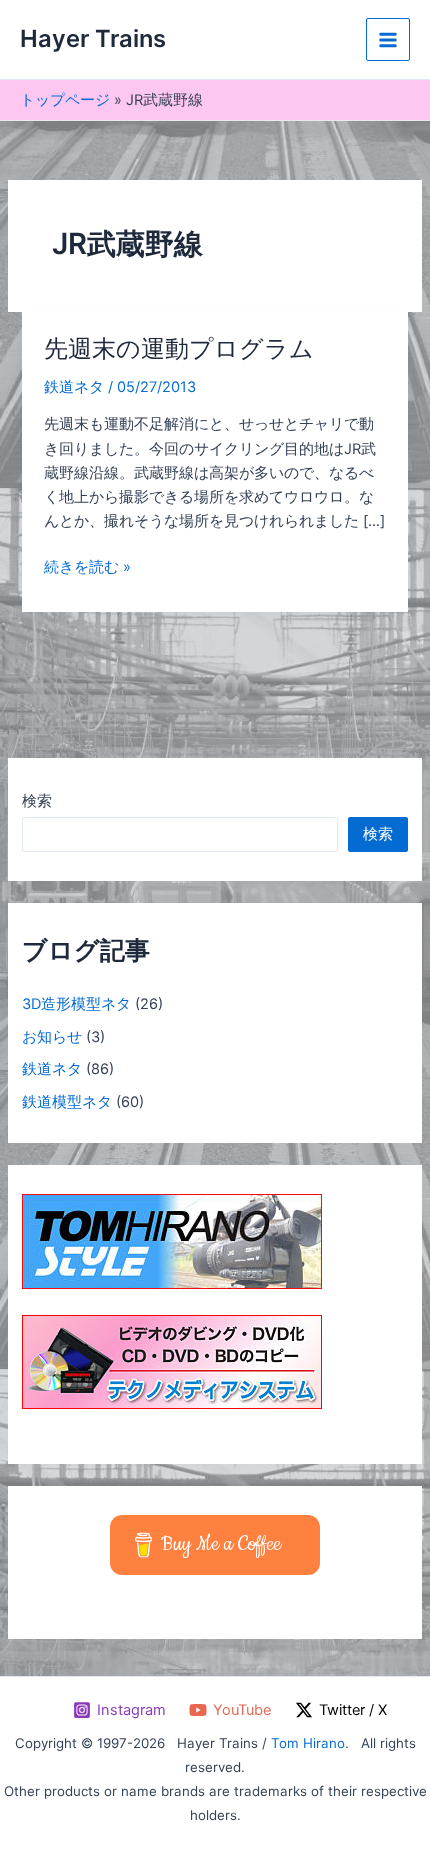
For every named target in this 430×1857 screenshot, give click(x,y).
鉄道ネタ (74, 387)
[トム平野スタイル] (172, 1241)
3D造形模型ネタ (76, 1004)
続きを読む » (87, 567)
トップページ (65, 100)
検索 (37, 801)
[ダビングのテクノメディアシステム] (172, 1361)
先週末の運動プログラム (179, 348)
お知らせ (52, 1037)
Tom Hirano (308, 1743)
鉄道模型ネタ (67, 1102)
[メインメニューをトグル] (388, 40)
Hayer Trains (93, 38)
